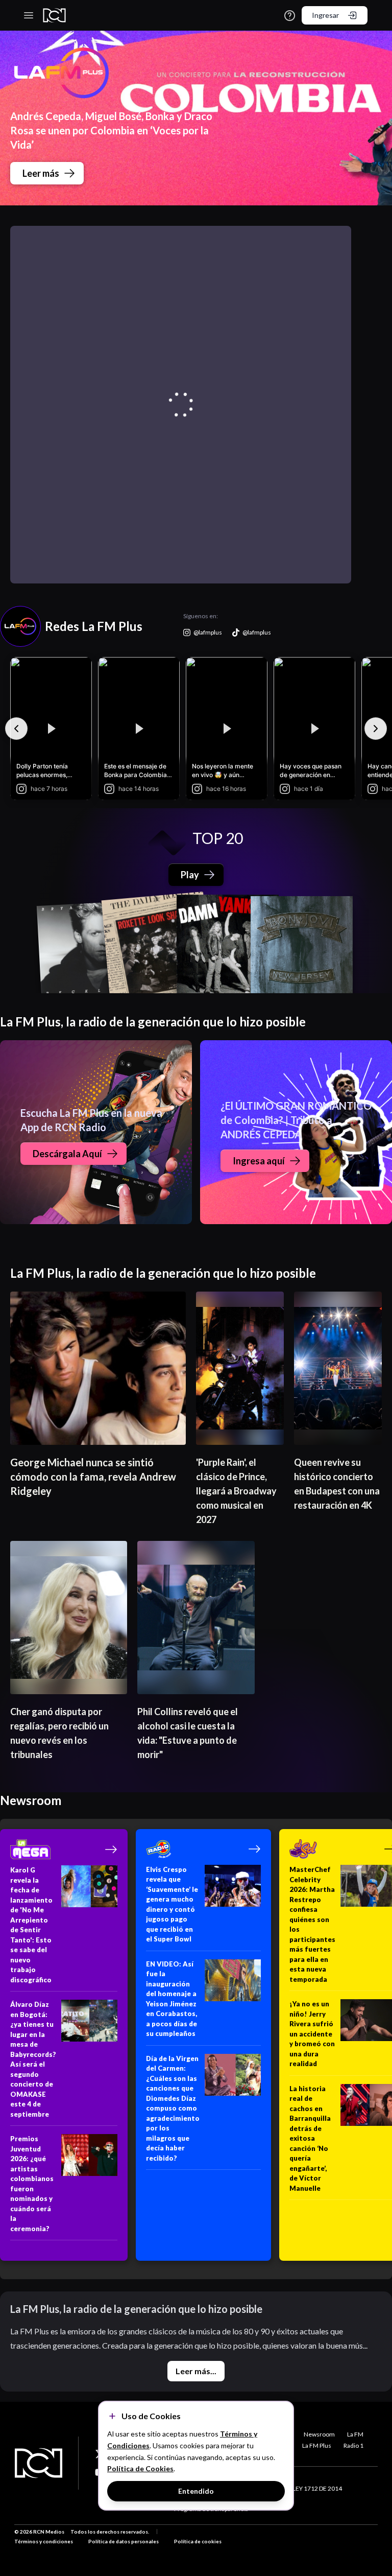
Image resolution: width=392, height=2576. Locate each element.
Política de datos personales (124, 2541)
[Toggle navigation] (29, 15)
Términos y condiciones (44, 2541)
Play (190, 875)
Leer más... (196, 2371)
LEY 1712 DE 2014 (317, 2488)
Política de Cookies (140, 2468)
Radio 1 (353, 2445)
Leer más (41, 173)
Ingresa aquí (259, 1161)
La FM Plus (317, 2445)
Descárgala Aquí (67, 1154)
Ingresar (325, 15)
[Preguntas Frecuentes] (290, 16)
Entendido (196, 2491)
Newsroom (319, 2434)
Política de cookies (198, 2541)
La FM (355, 2434)
